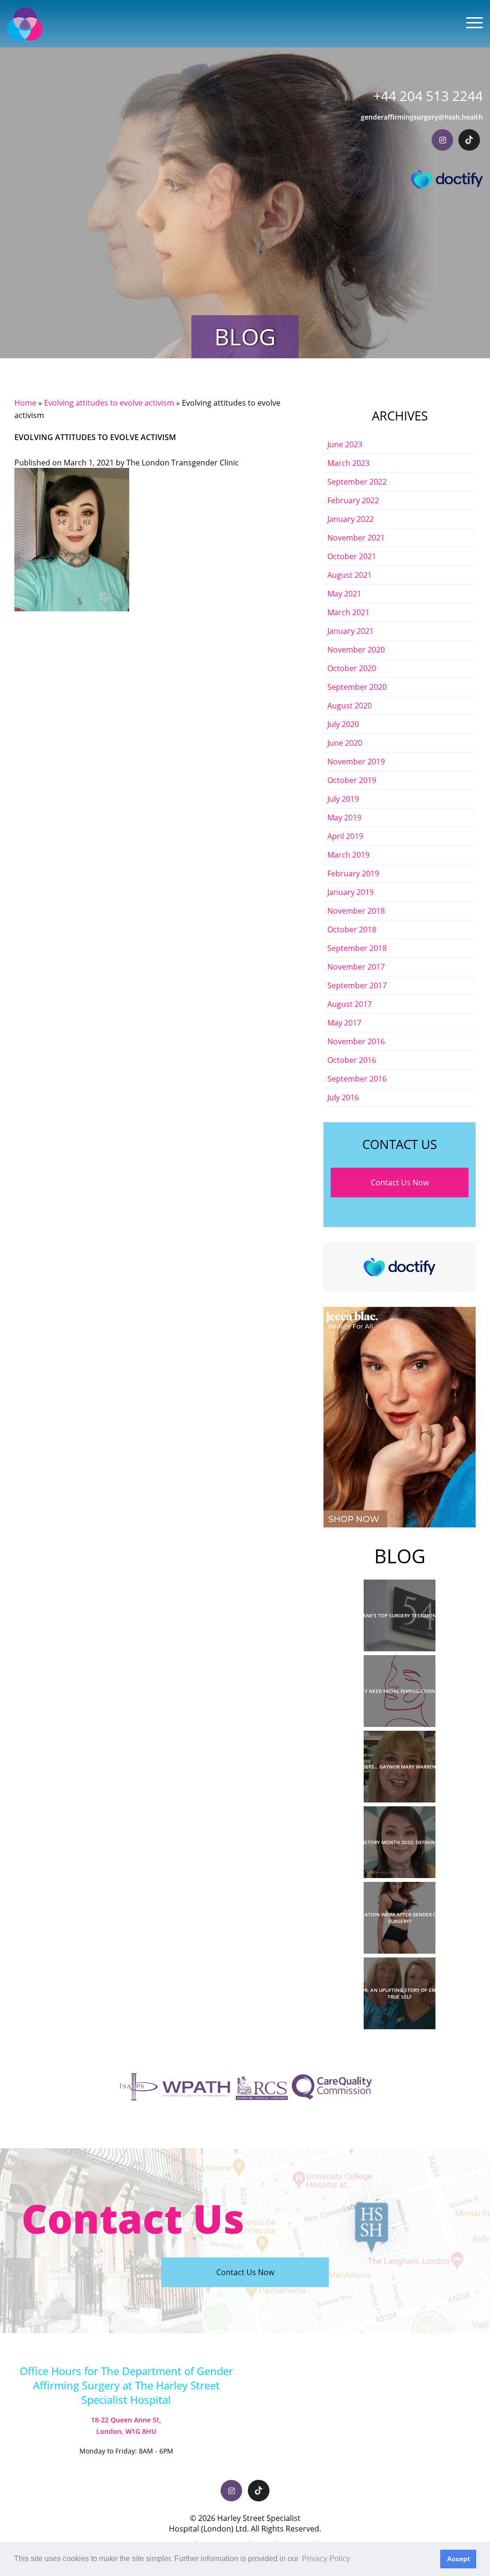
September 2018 (357, 948)
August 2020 (350, 706)
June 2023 (345, 444)
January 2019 (351, 892)
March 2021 (348, 612)
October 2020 (352, 668)
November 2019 (356, 762)
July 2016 (343, 1097)
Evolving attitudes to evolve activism (109, 403)
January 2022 (351, 519)
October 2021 (352, 556)
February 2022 (353, 500)
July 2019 (343, 799)
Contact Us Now (400, 1183)
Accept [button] (458, 2559)
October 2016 (352, 1060)
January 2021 (351, 631)
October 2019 (352, 780)
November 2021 (356, 538)
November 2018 (356, 911)
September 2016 (357, 1079)
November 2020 (356, 650)
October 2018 (352, 929)
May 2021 (344, 594)
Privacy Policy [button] (326, 2559)
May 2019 (344, 818)
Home (25, 403)
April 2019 (345, 836)
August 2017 (350, 1004)
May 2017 (344, 1023)
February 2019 (353, 873)
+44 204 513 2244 (428, 96)
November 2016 (356, 1041)
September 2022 (357, 482)
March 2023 (348, 463)
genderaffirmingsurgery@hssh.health (422, 117)
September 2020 (357, 687)
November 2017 (356, 967)
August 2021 (350, 575)
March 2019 (348, 855)
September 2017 (357, 985)
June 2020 (345, 743)
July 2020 (343, 724)
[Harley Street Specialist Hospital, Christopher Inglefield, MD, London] (25, 24)
